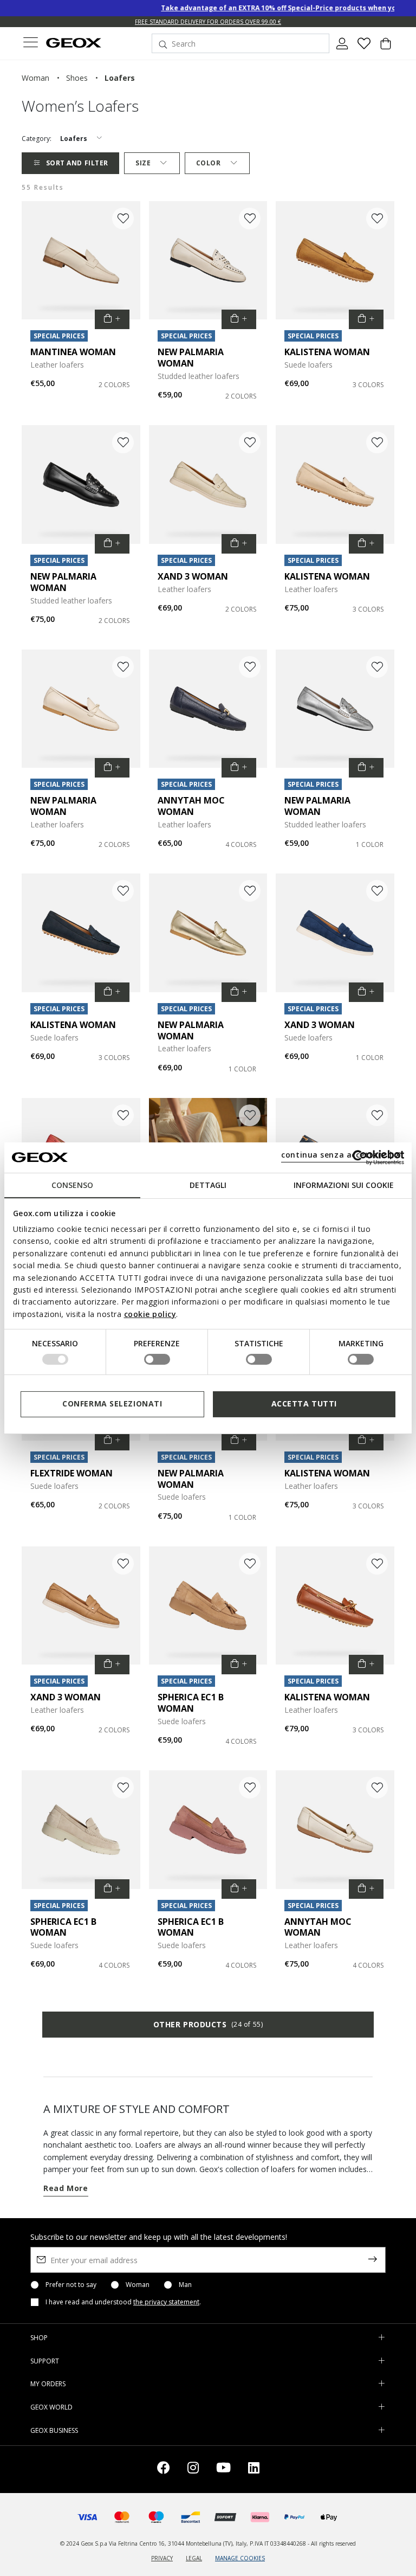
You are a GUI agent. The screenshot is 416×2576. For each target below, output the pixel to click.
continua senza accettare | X (341, 1155)
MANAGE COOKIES (240, 2558)
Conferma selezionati (112, 1403)
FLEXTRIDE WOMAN (71, 1473)
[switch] (157, 1359)
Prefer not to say (71, 2285)
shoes (77, 78)
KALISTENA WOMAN (327, 352)
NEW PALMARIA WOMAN (191, 358)
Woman (138, 2285)
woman (35, 78)
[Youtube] (223, 2469)
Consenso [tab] (72, 1184)
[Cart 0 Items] (386, 48)
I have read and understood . (123, 2302)
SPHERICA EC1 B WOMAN (191, 1703)
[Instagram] (193, 2469)
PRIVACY (162, 2558)
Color (209, 163)
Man (185, 2285)
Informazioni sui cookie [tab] (344, 1184)
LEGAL (194, 2558)
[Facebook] (164, 2469)
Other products (208, 2024)
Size (143, 163)
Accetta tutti (304, 1403)
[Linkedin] (254, 2469)
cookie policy (150, 1314)
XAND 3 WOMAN (193, 576)
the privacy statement (166, 2302)
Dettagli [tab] (208, 1184)
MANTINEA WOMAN (73, 352)
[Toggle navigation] (30, 44)
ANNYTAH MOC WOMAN (191, 806)
